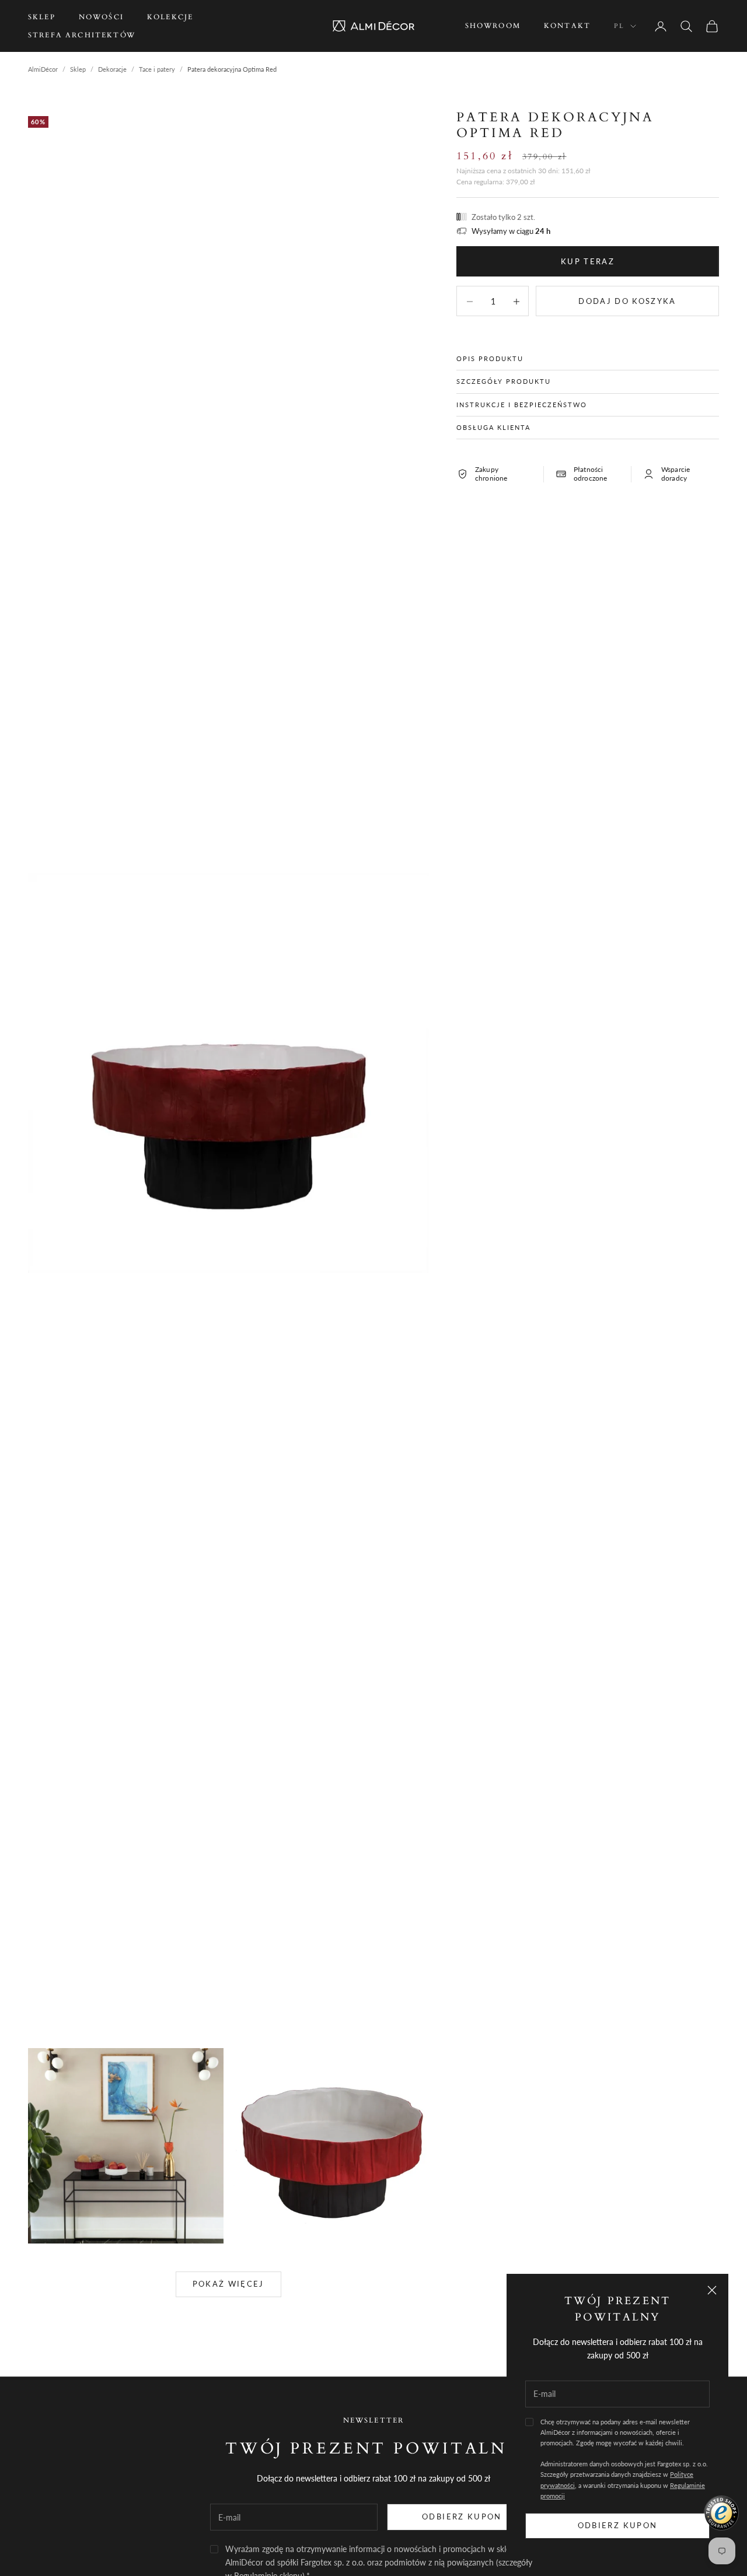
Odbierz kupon (617, 2525)
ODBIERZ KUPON (462, 2516)
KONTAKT (567, 26)
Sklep (42, 17)
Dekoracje (112, 69)
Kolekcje (170, 17)
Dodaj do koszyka (627, 300)
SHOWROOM (493, 26)
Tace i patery (157, 69)
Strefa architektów (82, 35)
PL (619, 26)
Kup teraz (588, 261)
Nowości (101, 17)
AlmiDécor (43, 69)
